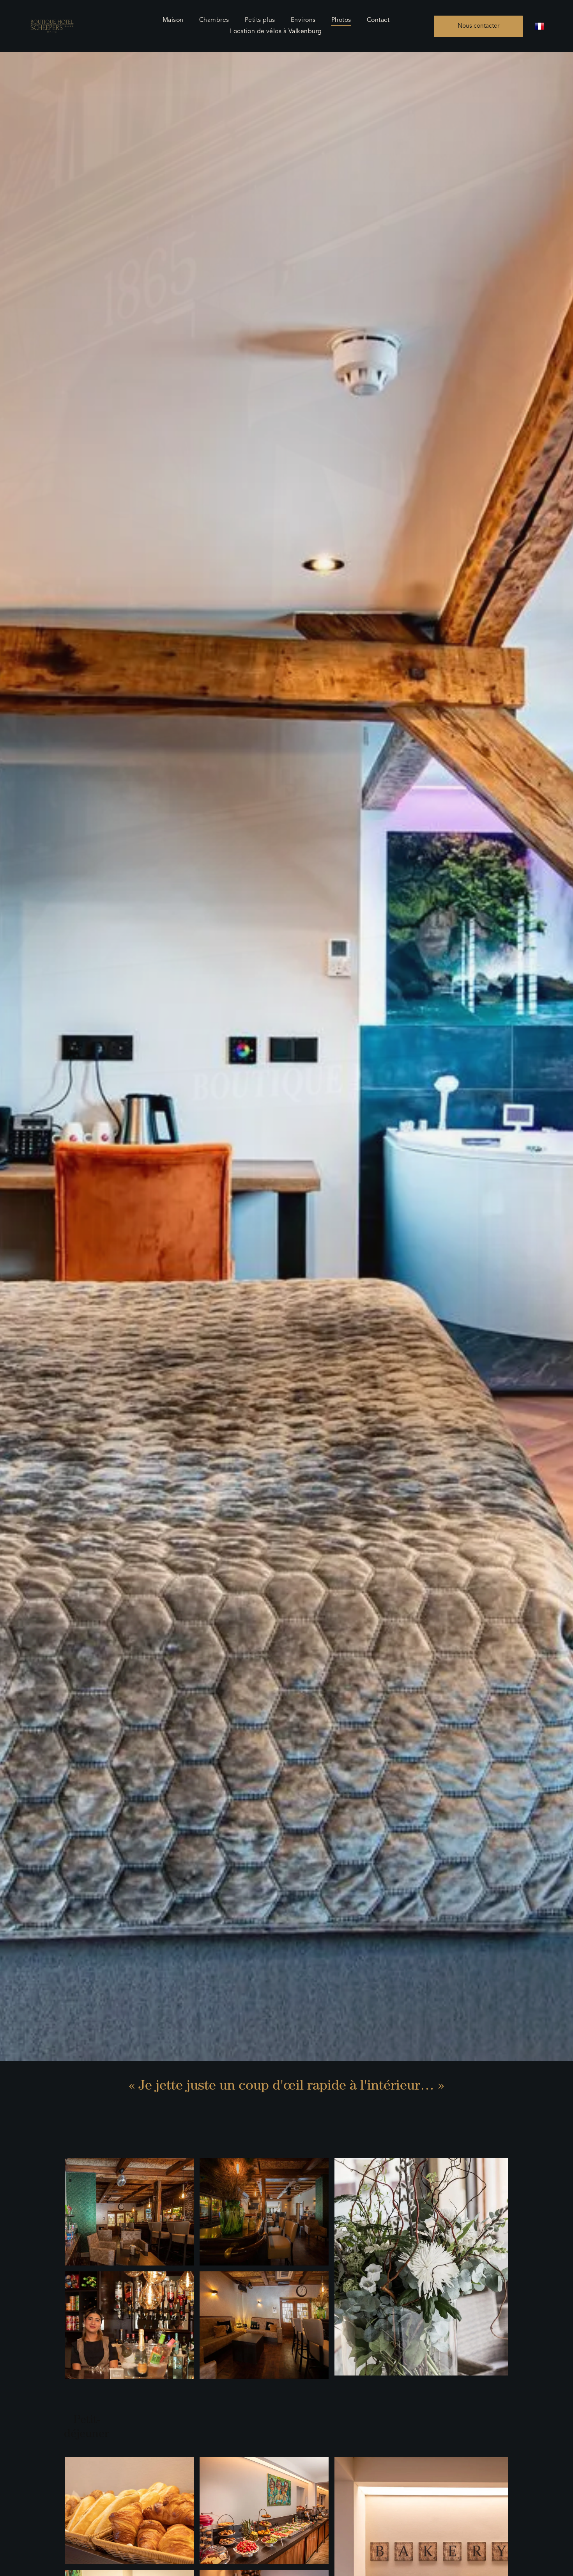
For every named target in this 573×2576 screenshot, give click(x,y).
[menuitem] (173, 20)
